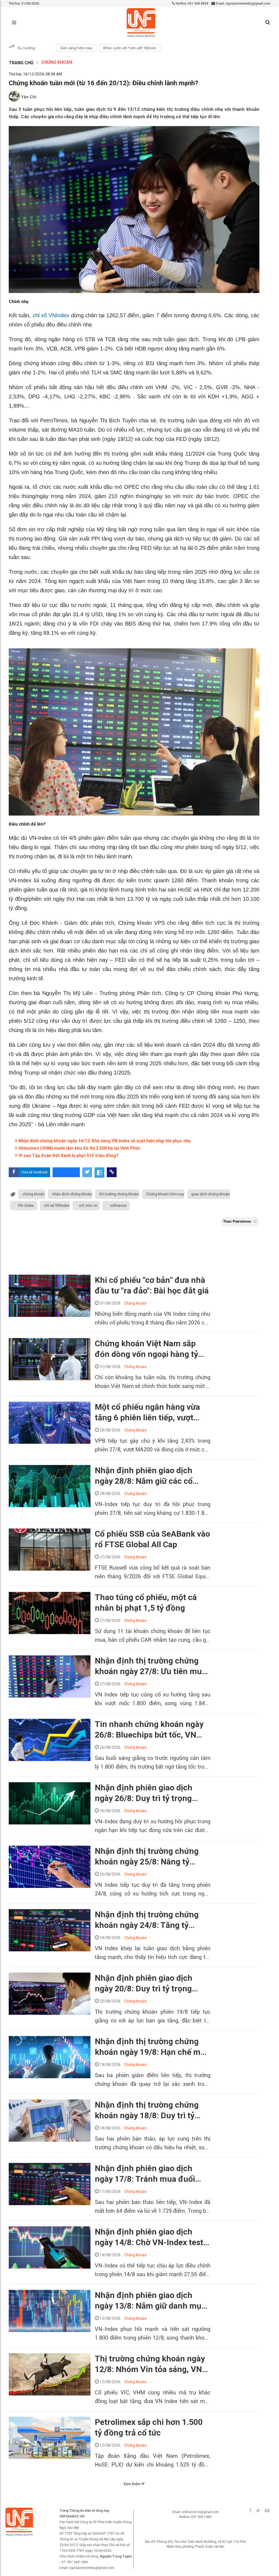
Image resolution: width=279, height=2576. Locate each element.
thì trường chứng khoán (119, 1194)
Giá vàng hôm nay (76, 48)
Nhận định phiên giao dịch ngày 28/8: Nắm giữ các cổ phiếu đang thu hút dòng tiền (149, 1476)
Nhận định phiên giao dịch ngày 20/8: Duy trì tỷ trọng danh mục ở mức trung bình (146, 1983)
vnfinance (118, 1205)
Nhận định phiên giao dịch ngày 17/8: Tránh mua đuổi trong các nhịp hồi (145, 2174)
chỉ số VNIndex (51, 315)
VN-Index (26, 1205)
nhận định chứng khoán (72, 1194)
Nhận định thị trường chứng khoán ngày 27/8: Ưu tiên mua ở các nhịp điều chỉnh (151, 1666)
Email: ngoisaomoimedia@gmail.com (243, 4)
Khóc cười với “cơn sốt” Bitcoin (130, 48)
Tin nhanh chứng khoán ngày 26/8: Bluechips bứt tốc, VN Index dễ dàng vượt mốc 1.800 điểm (150, 1730)
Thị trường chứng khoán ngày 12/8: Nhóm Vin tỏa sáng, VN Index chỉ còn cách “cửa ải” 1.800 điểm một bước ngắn (150, 2364)
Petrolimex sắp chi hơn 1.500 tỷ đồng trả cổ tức (149, 2427)
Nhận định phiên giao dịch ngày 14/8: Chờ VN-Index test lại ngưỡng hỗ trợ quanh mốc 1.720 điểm (149, 2237)
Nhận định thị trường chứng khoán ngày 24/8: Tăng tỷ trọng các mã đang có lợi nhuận (147, 1920)
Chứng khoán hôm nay (165, 1194)
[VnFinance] (141, 23)
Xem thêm (132, 2484)
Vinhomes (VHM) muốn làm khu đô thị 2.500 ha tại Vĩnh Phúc (79, 1148)
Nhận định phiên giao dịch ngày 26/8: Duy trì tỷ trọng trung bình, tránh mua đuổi (145, 1793)
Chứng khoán (57, 62)
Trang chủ (21, 63)
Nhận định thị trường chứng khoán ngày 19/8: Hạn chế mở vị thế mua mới (150, 2047)
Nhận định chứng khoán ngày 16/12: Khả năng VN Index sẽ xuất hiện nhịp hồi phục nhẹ (104, 1141)
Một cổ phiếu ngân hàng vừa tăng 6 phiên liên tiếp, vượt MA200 (147, 1412)
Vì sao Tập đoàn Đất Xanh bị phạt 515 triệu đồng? (68, 1156)
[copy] (112, 1172)
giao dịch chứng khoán (211, 1194)
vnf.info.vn (88, 1205)
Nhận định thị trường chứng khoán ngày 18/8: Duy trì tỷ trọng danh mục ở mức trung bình (148, 2110)
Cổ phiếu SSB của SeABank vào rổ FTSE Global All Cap (152, 1539)
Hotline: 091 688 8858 (192, 4)
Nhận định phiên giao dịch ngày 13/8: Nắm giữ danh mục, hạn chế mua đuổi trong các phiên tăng (151, 2301)
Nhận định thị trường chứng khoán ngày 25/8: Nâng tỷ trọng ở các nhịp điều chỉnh (147, 1857)
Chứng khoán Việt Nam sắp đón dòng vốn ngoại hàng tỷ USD (146, 1349)
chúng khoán (34, 1194)
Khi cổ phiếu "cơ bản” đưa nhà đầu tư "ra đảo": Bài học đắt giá (152, 1285)
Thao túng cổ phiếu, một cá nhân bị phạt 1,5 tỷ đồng (146, 1603)
